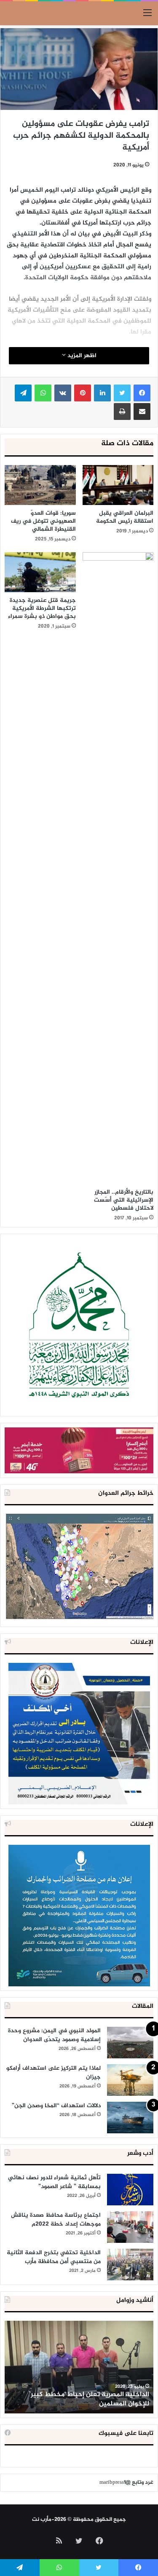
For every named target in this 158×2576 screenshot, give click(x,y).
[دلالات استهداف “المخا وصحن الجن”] (130, 2118)
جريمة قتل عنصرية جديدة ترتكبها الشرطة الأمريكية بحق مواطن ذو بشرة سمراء (42, 608)
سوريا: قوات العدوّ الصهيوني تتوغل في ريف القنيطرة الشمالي (43, 521)
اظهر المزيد (81, 356)
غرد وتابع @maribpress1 (126, 2482)
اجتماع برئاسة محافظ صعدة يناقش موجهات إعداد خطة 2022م (56, 2220)
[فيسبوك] (142, 393)
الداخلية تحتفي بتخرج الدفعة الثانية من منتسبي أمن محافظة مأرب (54, 2257)
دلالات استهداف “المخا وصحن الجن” (56, 2106)
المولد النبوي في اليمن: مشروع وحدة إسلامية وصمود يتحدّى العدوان (54, 2035)
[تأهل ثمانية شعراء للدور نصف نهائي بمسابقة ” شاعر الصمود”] (130, 2190)
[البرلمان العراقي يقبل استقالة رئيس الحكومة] (118, 485)
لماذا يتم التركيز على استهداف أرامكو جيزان (54, 2073)
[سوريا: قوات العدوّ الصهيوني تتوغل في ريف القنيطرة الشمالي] (40, 485)
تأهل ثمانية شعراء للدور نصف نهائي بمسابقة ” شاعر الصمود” (54, 2182)
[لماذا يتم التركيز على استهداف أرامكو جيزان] (130, 2080)
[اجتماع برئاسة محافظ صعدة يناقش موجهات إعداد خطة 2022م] (130, 2227)
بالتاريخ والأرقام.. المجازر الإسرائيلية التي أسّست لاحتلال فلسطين (124, 1200)
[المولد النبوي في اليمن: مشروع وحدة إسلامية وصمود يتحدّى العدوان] (130, 2043)
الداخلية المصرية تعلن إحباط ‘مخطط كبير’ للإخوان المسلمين (89, 2399)
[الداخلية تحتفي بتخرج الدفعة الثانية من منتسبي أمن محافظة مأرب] (130, 2265)
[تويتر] (122, 393)
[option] (79, 2367)
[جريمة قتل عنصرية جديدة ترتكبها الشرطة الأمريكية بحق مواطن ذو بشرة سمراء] (40, 572)
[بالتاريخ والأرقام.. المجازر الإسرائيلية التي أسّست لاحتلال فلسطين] (118, 868)
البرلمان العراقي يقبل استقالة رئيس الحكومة (125, 517)
